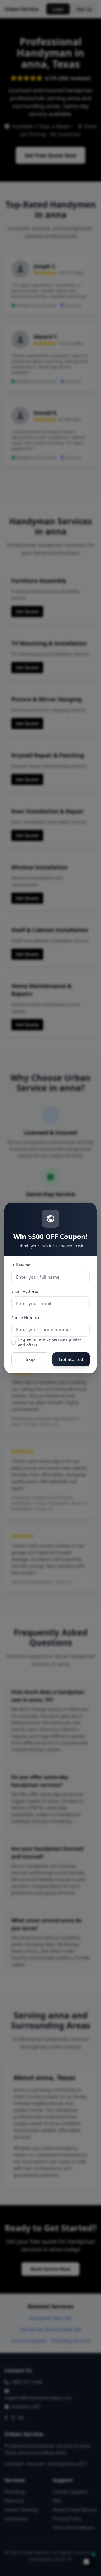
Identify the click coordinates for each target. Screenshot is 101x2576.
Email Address (25, 1291)
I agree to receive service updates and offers (50, 1342)
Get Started (71, 1359)
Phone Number (26, 1318)
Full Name (21, 1265)
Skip (30, 1359)
